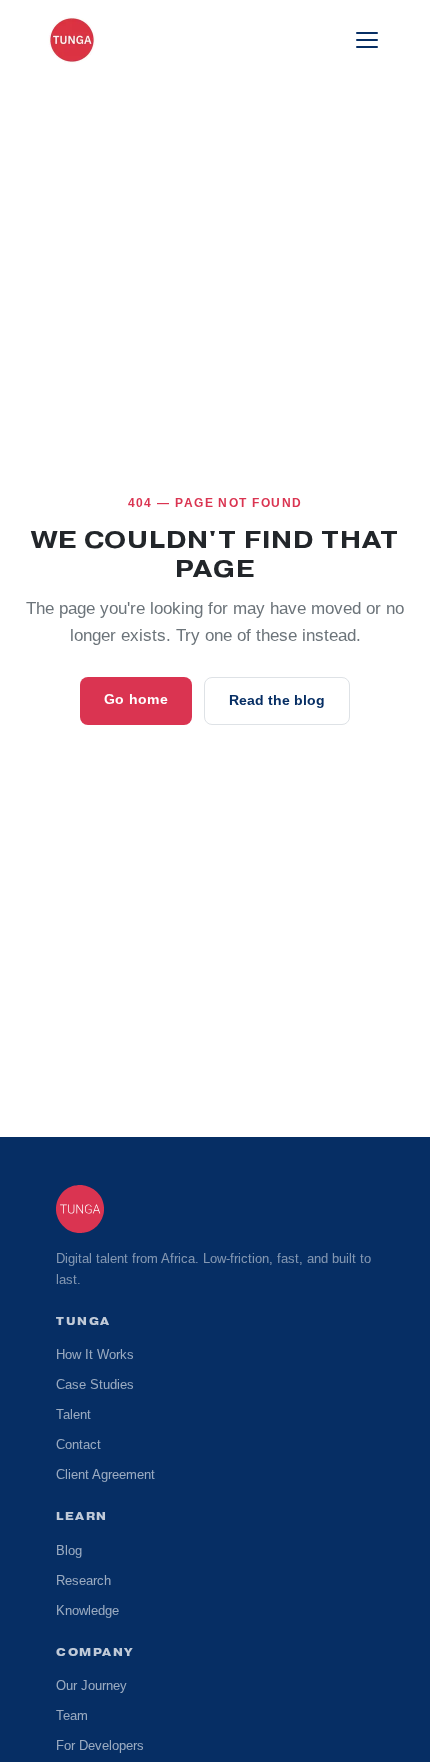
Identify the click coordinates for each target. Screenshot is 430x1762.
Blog (69, 1551)
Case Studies (93, 1385)
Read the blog (276, 700)
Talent (74, 1415)
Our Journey (92, 1686)
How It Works (96, 1355)
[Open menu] (367, 40)
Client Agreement (107, 1475)
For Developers (101, 1746)
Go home (138, 699)
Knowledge (88, 1611)
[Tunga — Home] (72, 40)
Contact (79, 1445)
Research (82, 1581)
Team (72, 1716)
